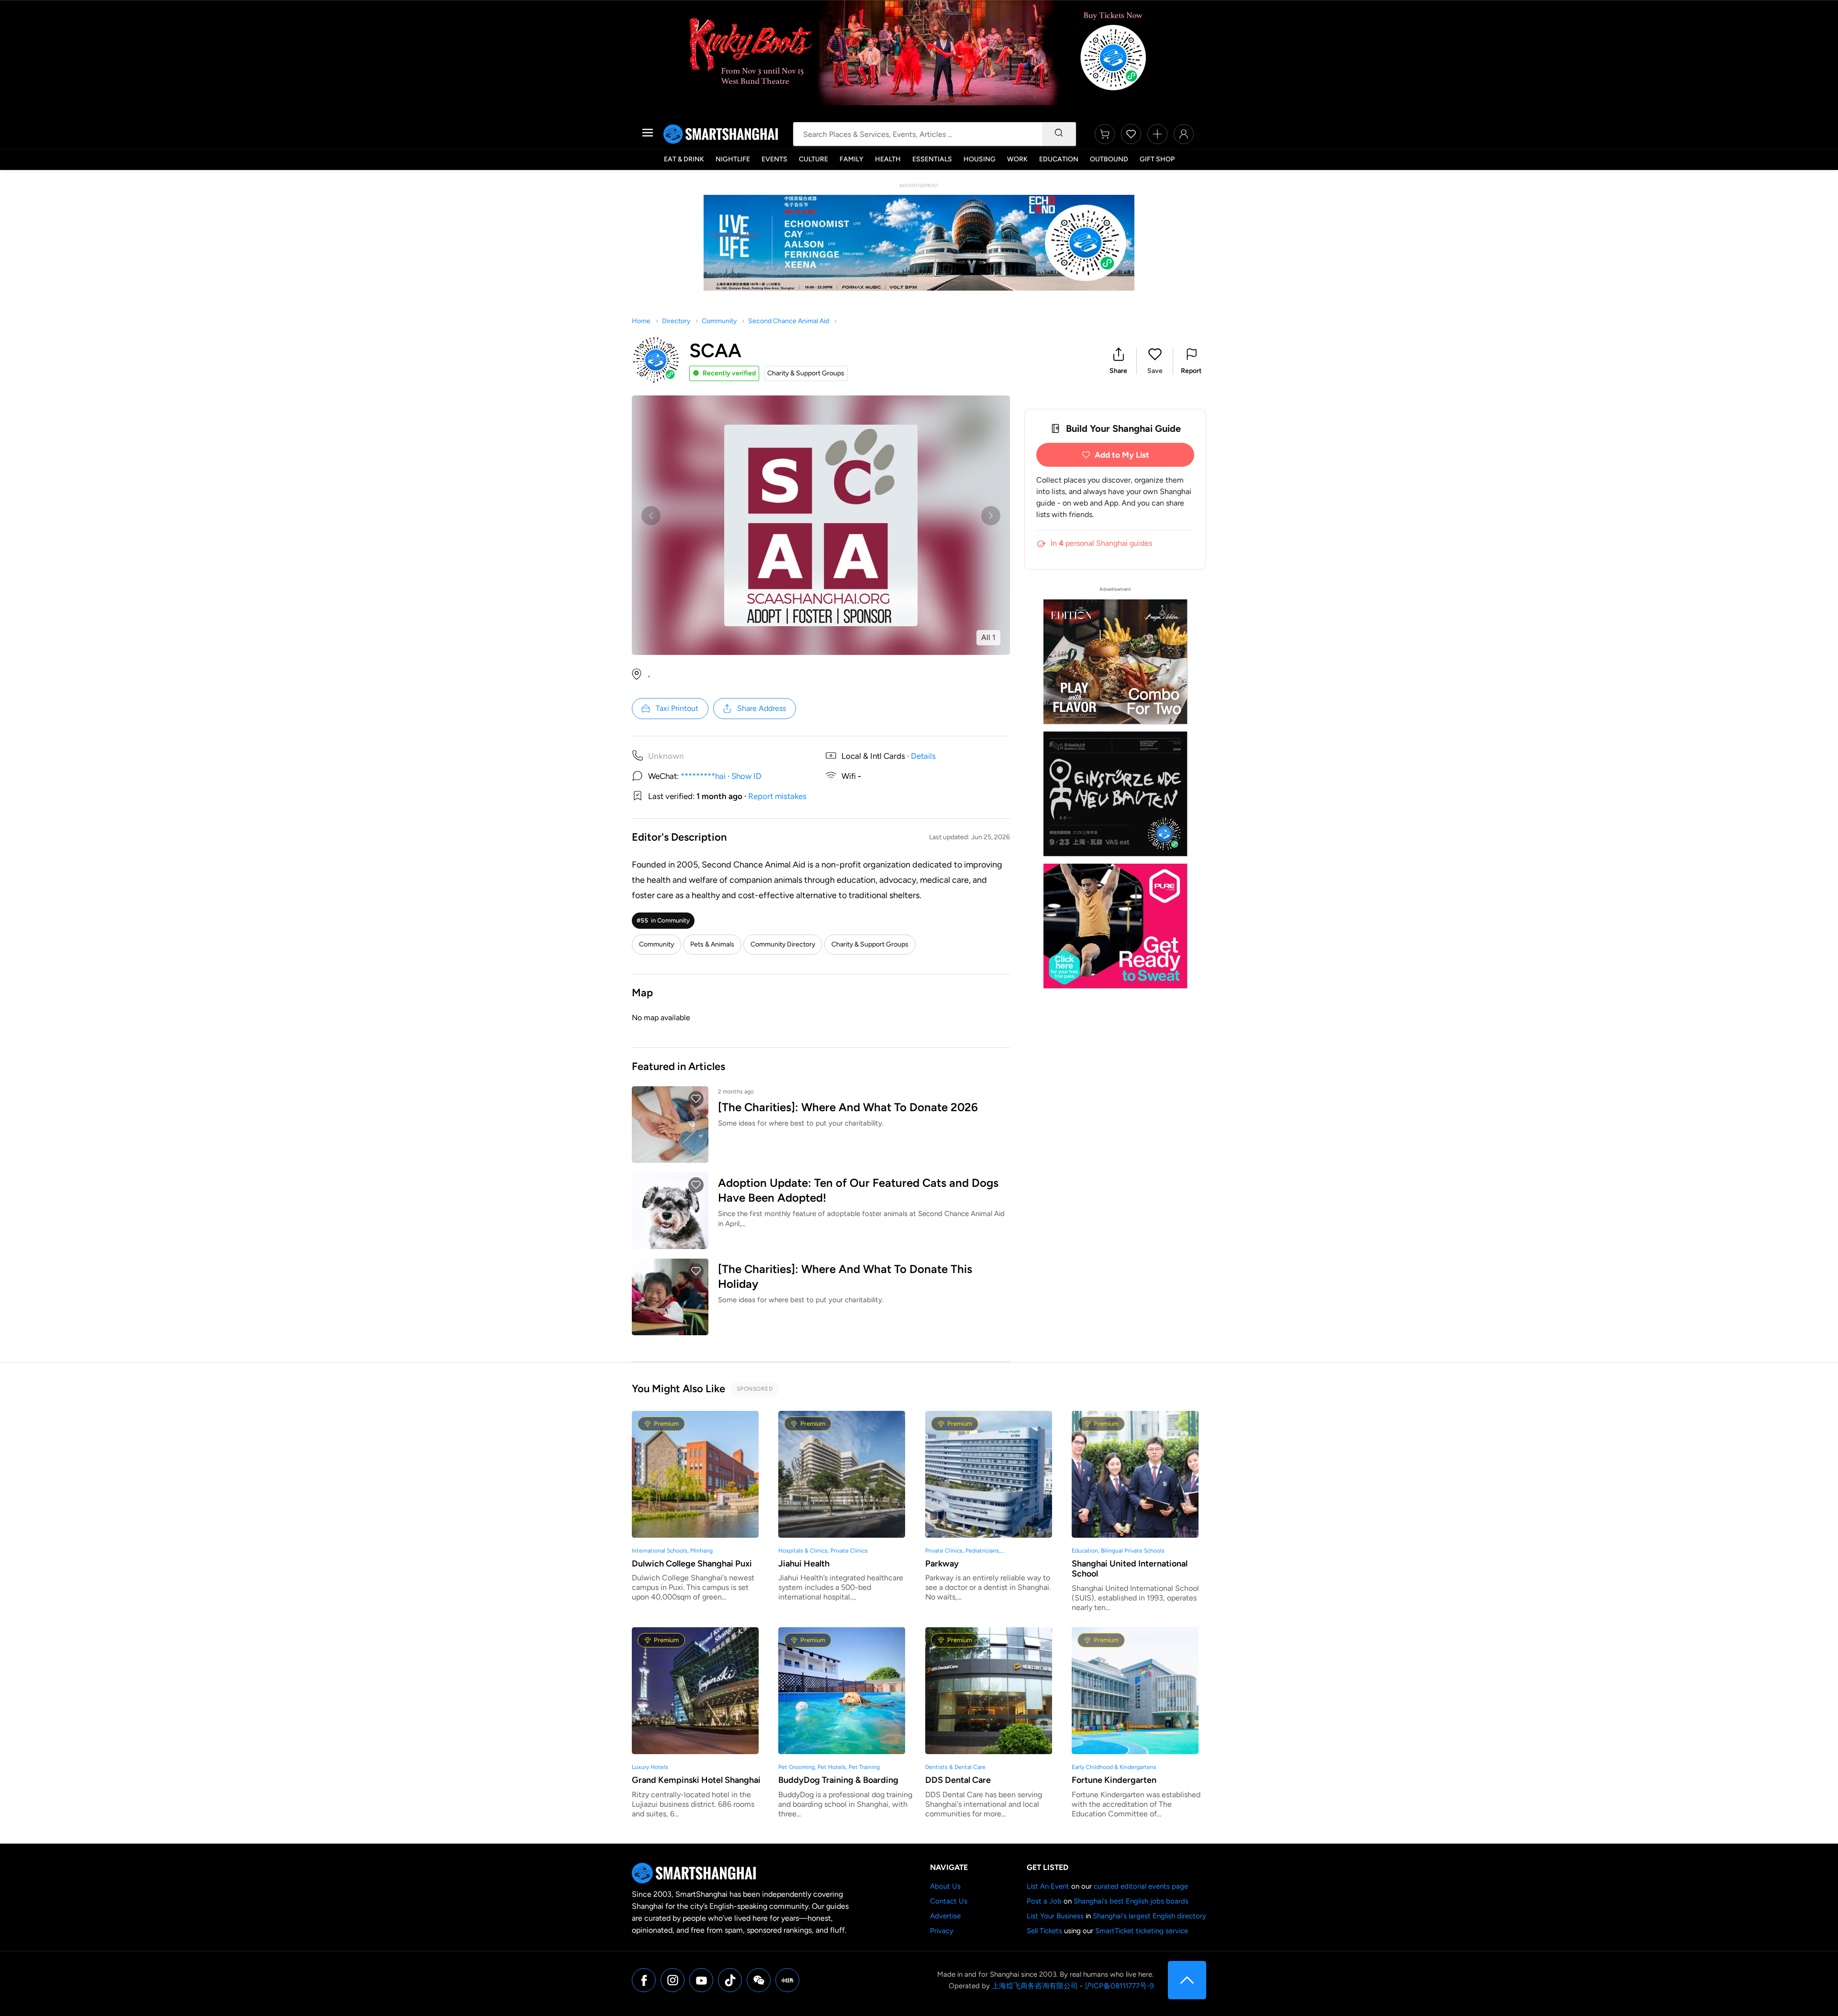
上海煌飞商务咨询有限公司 (1035, 1986)
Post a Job (1044, 1901)
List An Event (1048, 1886)
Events (774, 159)
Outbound (1109, 159)
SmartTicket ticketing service (1142, 1931)
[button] (1118, 361)
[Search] (1059, 134)
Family (852, 159)
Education (1059, 159)
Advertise (945, 1916)
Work (1017, 159)
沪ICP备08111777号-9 (1119, 1986)
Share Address (762, 708)
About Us (945, 1886)
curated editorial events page (1141, 1886)
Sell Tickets (1044, 1931)
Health (888, 159)
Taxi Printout (677, 708)
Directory (676, 321)
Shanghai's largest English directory (1149, 1916)
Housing (980, 159)
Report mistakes (777, 796)
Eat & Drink (684, 159)
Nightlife (733, 159)
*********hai (703, 776)
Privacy (942, 1931)
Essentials (932, 159)
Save (1155, 371)
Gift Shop (1157, 159)
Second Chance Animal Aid (789, 321)
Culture (813, 159)
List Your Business (1055, 1916)
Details (923, 756)
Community (719, 321)
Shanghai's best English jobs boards (1131, 1901)
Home (641, 321)
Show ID (746, 776)
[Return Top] (1187, 1980)
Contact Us (949, 1901)
